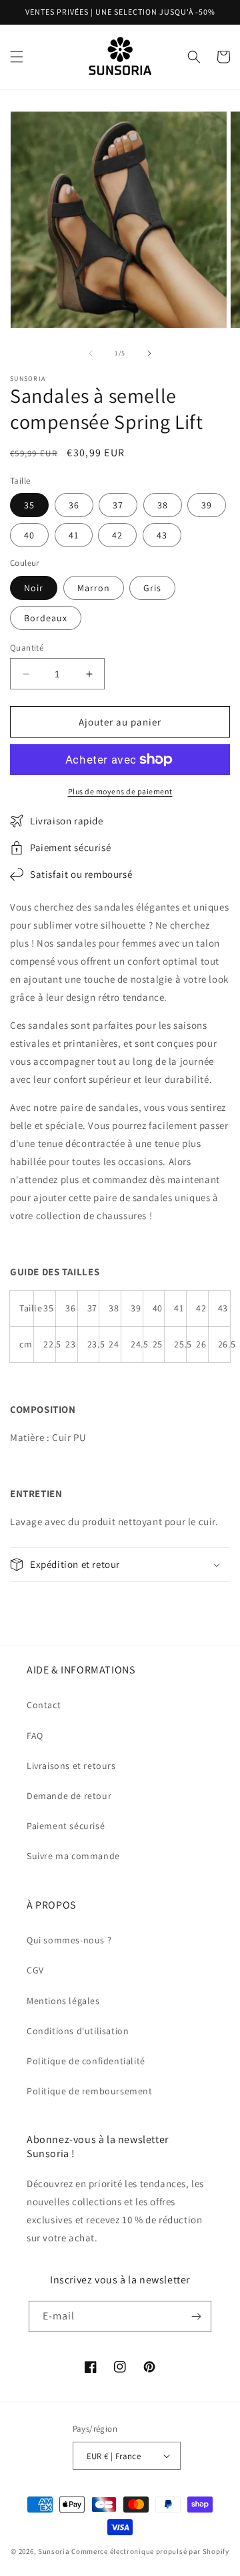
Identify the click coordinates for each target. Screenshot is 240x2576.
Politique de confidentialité (86, 2061)
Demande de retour (69, 1796)
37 (118, 505)
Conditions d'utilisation (78, 2031)
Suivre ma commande (73, 1856)
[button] (17, 57)
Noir (34, 588)
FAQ (35, 1736)
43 (162, 535)
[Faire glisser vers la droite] (149, 353)
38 (163, 505)
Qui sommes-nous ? (69, 1940)
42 (117, 535)
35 (29, 505)
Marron (94, 588)
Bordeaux (46, 618)
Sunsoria (54, 2551)
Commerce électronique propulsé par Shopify (150, 2551)
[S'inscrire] (196, 2316)
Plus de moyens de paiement (120, 791)
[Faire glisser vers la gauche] (91, 353)
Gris (152, 588)
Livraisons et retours (71, 1766)
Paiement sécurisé (66, 1826)
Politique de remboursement (90, 2091)
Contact (44, 1705)
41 (74, 535)
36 (74, 505)
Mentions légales (63, 2001)
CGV (35, 1970)
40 (29, 535)
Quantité (27, 648)
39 (207, 505)
